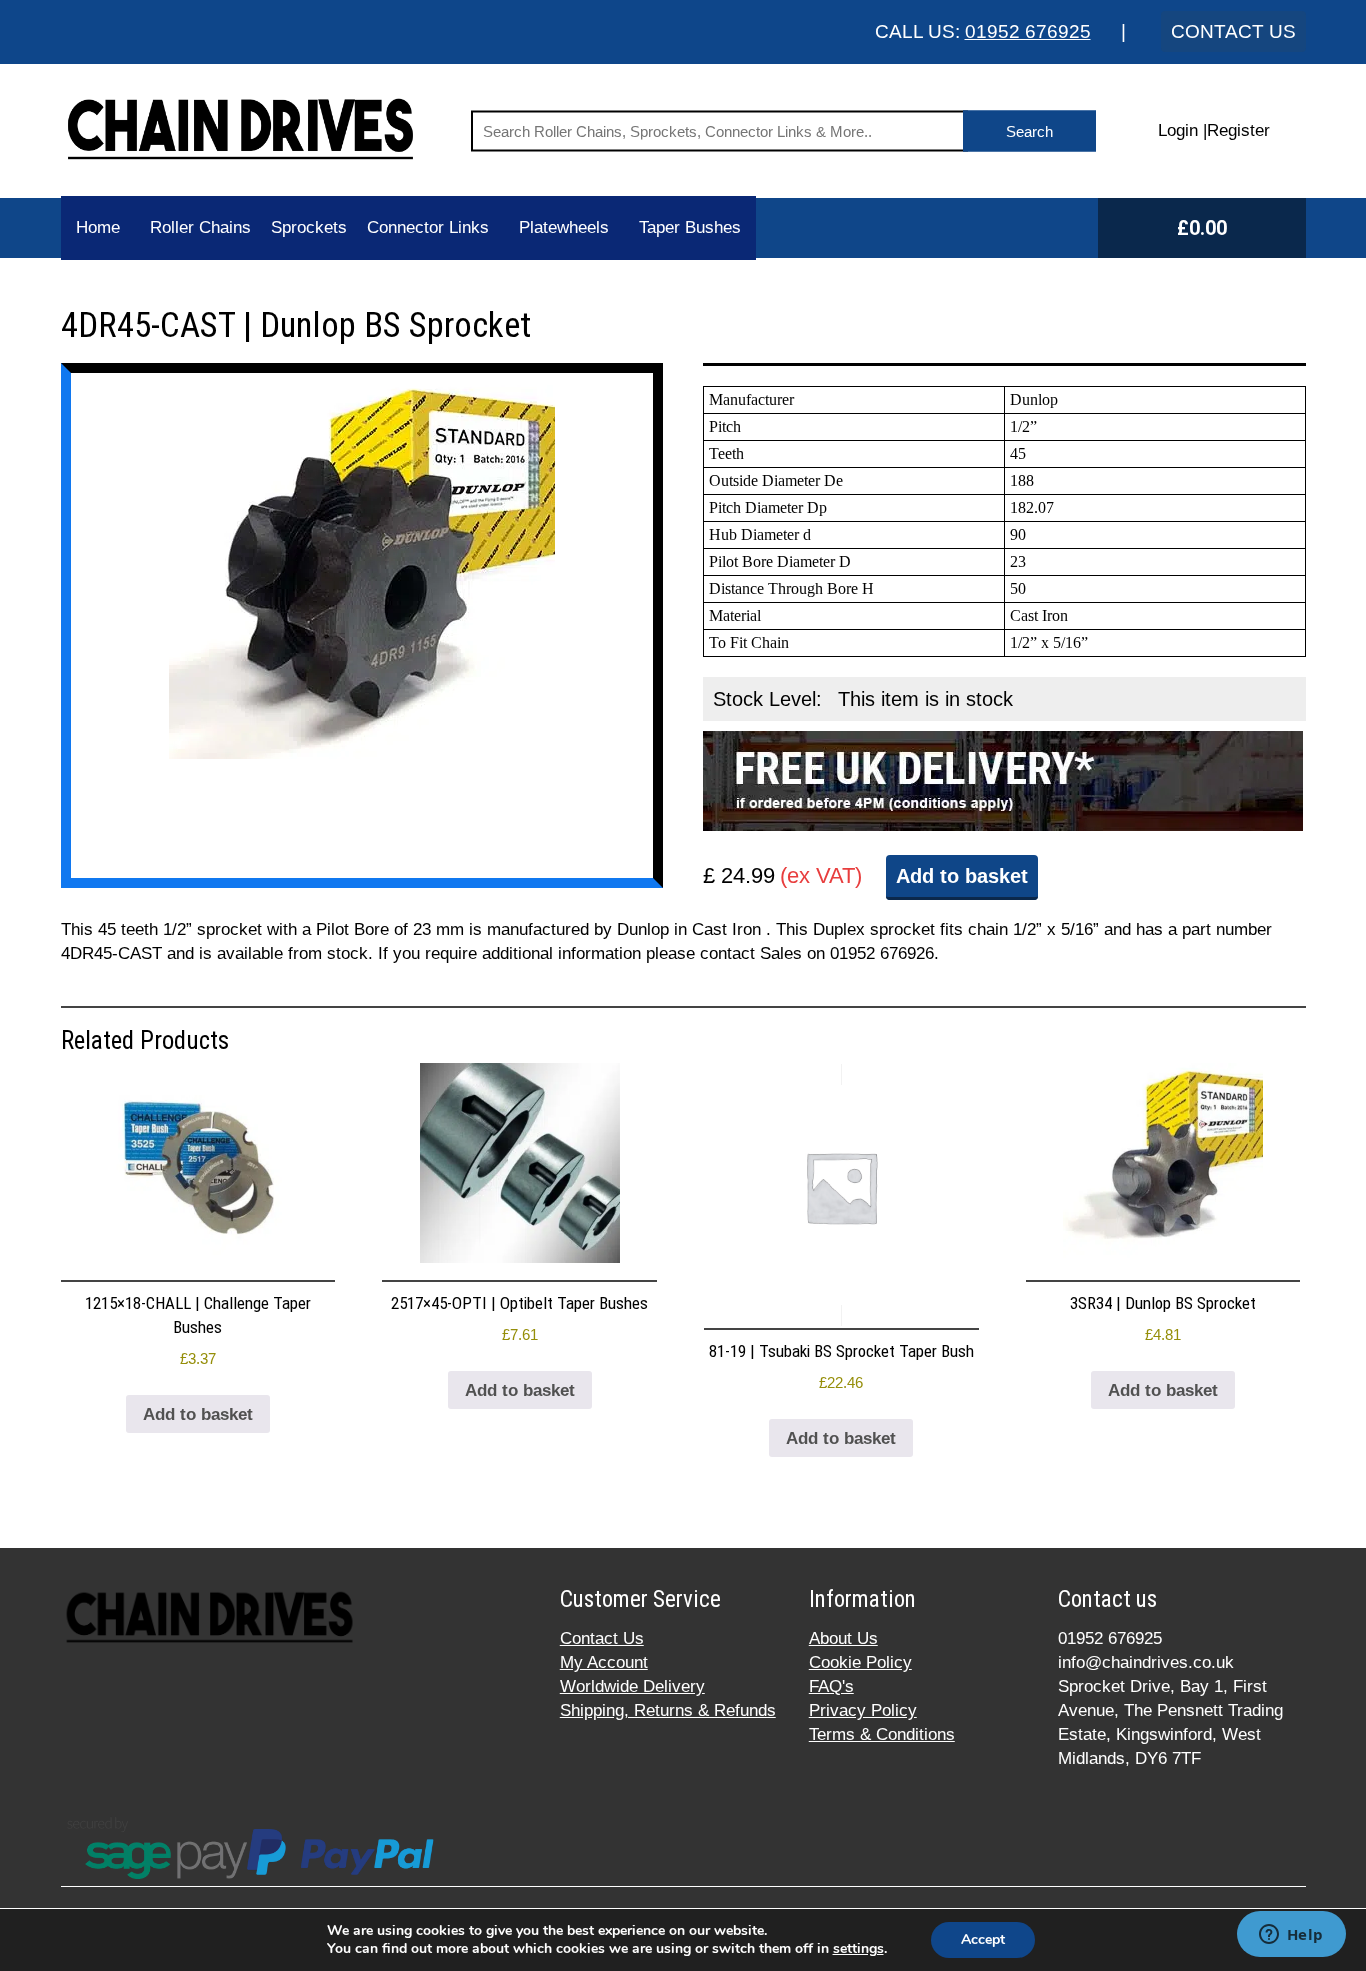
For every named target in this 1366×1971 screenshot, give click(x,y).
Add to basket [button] (198, 1414)
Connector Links (428, 227)
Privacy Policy (863, 1710)
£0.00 (1202, 228)
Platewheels (564, 227)
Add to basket (962, 876)
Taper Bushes (690, 227)
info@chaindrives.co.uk (1146, 1662)
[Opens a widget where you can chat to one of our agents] (1291, 1936)
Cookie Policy (860, 1662)
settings (858, 1949)
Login (1178, 130)
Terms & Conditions (882, 1734)
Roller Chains (200, 227)
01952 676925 (1028, 31)
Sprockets (309, 227)
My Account (604, 1662)
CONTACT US (1233, 31)
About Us (843, 1638)
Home (98, 227)
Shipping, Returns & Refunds (668, 1710)
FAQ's (831, 1686)
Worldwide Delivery (632, 1686)
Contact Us (602, 1638)
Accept (983, 1939)
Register (1238, 130)
